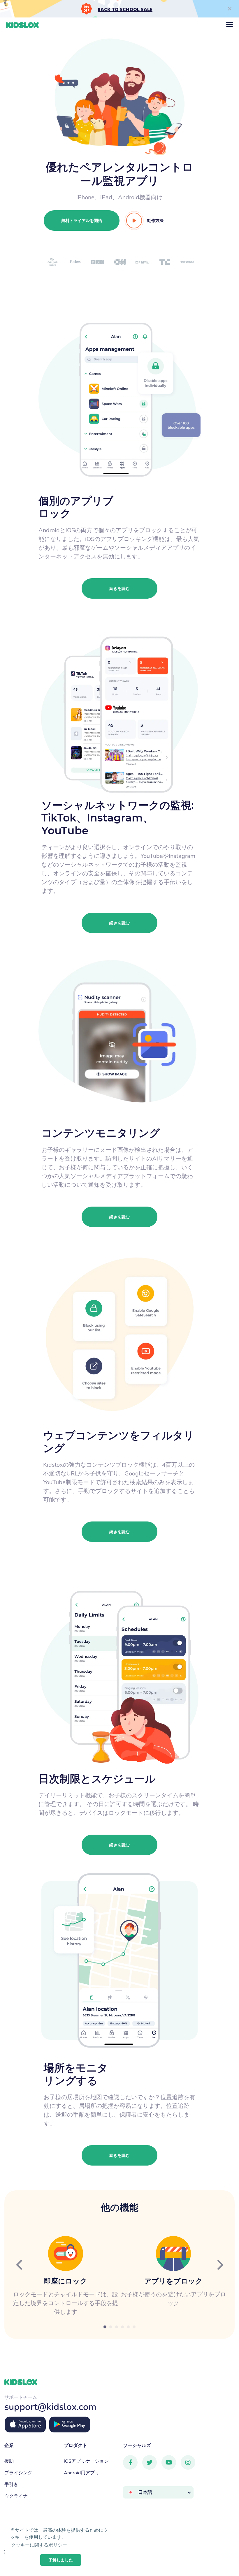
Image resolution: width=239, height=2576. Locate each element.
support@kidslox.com (50, 2406)
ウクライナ (16, 2496)
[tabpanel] (66, 2276)
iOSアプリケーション (86, 2461)
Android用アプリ (82, 2472)
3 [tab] (117, 2327)
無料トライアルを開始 (82, 221)
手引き (11, 2484)
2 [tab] (111, 2327)
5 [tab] (128, 2327)
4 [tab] (122, 2327)
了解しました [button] (61, 2560)
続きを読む (119, 588)
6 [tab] (134, 2327)
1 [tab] (105, 2327)
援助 (9, 2461)
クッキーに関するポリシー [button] (39, 2545)
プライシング (18, 2472)
